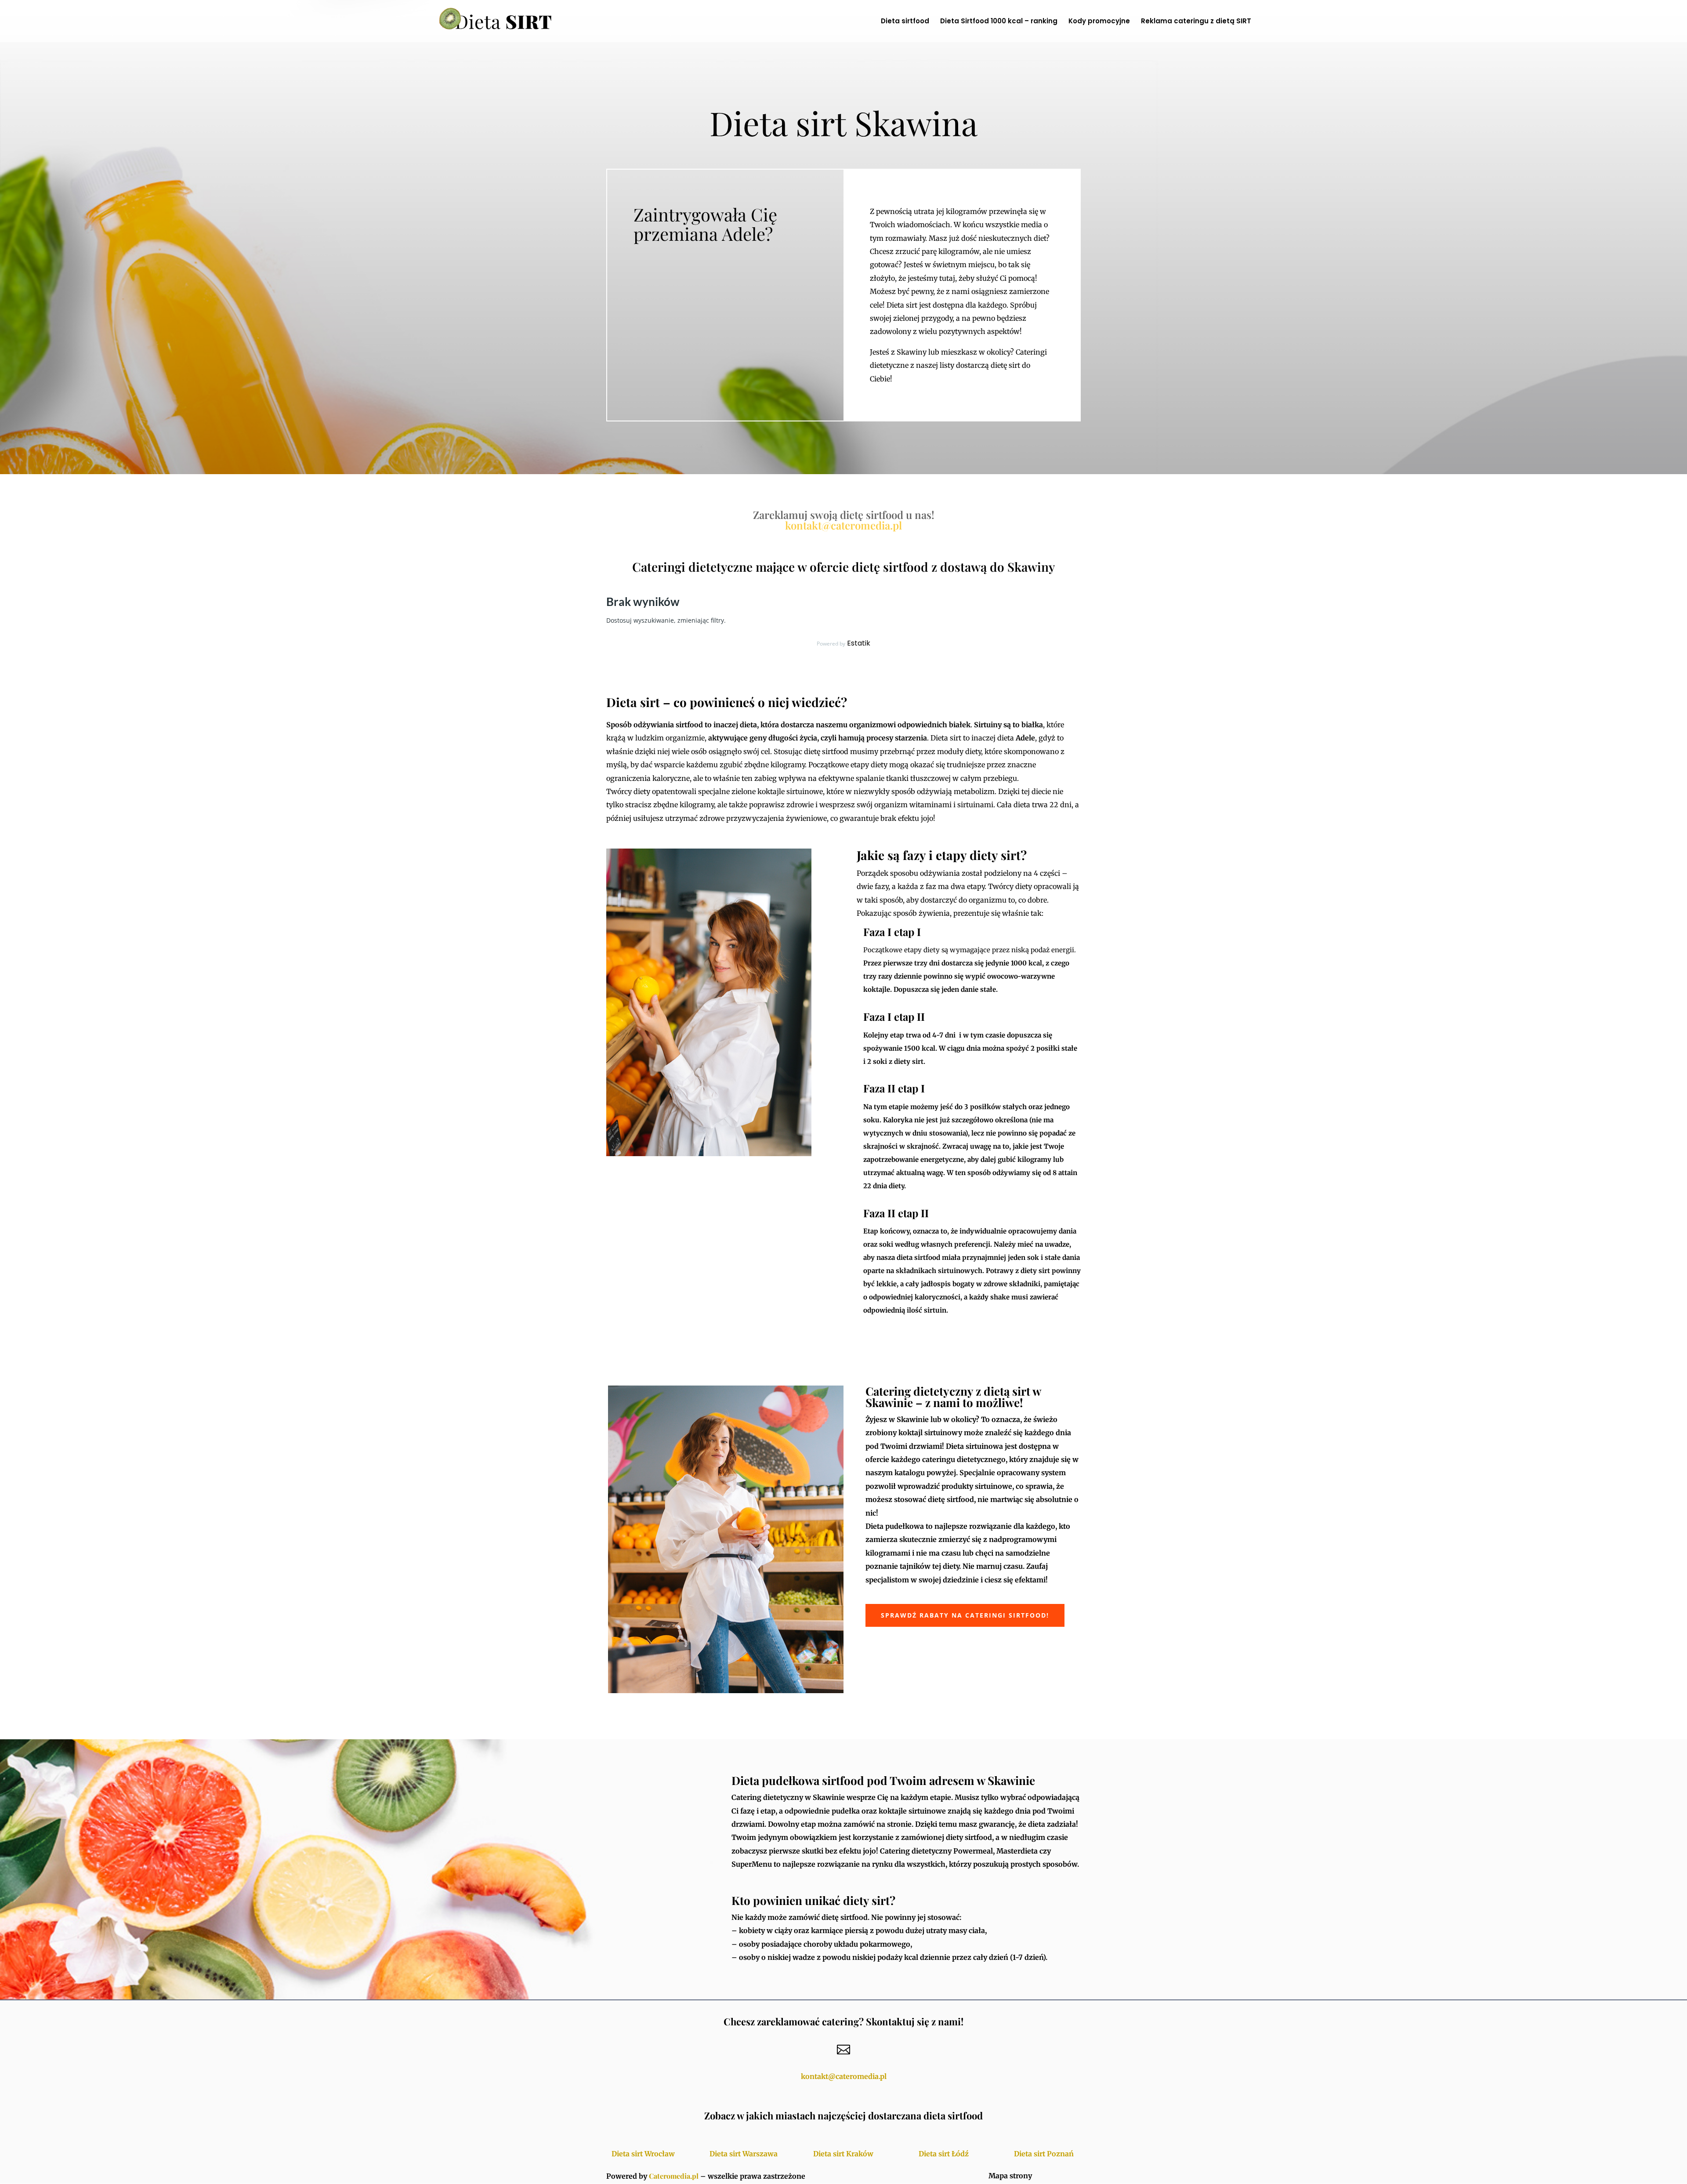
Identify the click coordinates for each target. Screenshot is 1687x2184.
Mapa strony (1010, 2176)
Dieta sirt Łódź (944, 2154)
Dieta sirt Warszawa (744, 2154)
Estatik (859, 643)
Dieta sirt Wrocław (643, 2154)
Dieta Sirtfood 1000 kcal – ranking (999, 22)
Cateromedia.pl (674, 2176)
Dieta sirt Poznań (1044, 2154)
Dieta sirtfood (905, 22)
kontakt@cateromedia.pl (843, 525)
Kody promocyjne (1099, 22)
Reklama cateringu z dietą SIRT (1196, 22)
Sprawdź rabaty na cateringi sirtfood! (965, 1615)
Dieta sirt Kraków (843, 2154)
